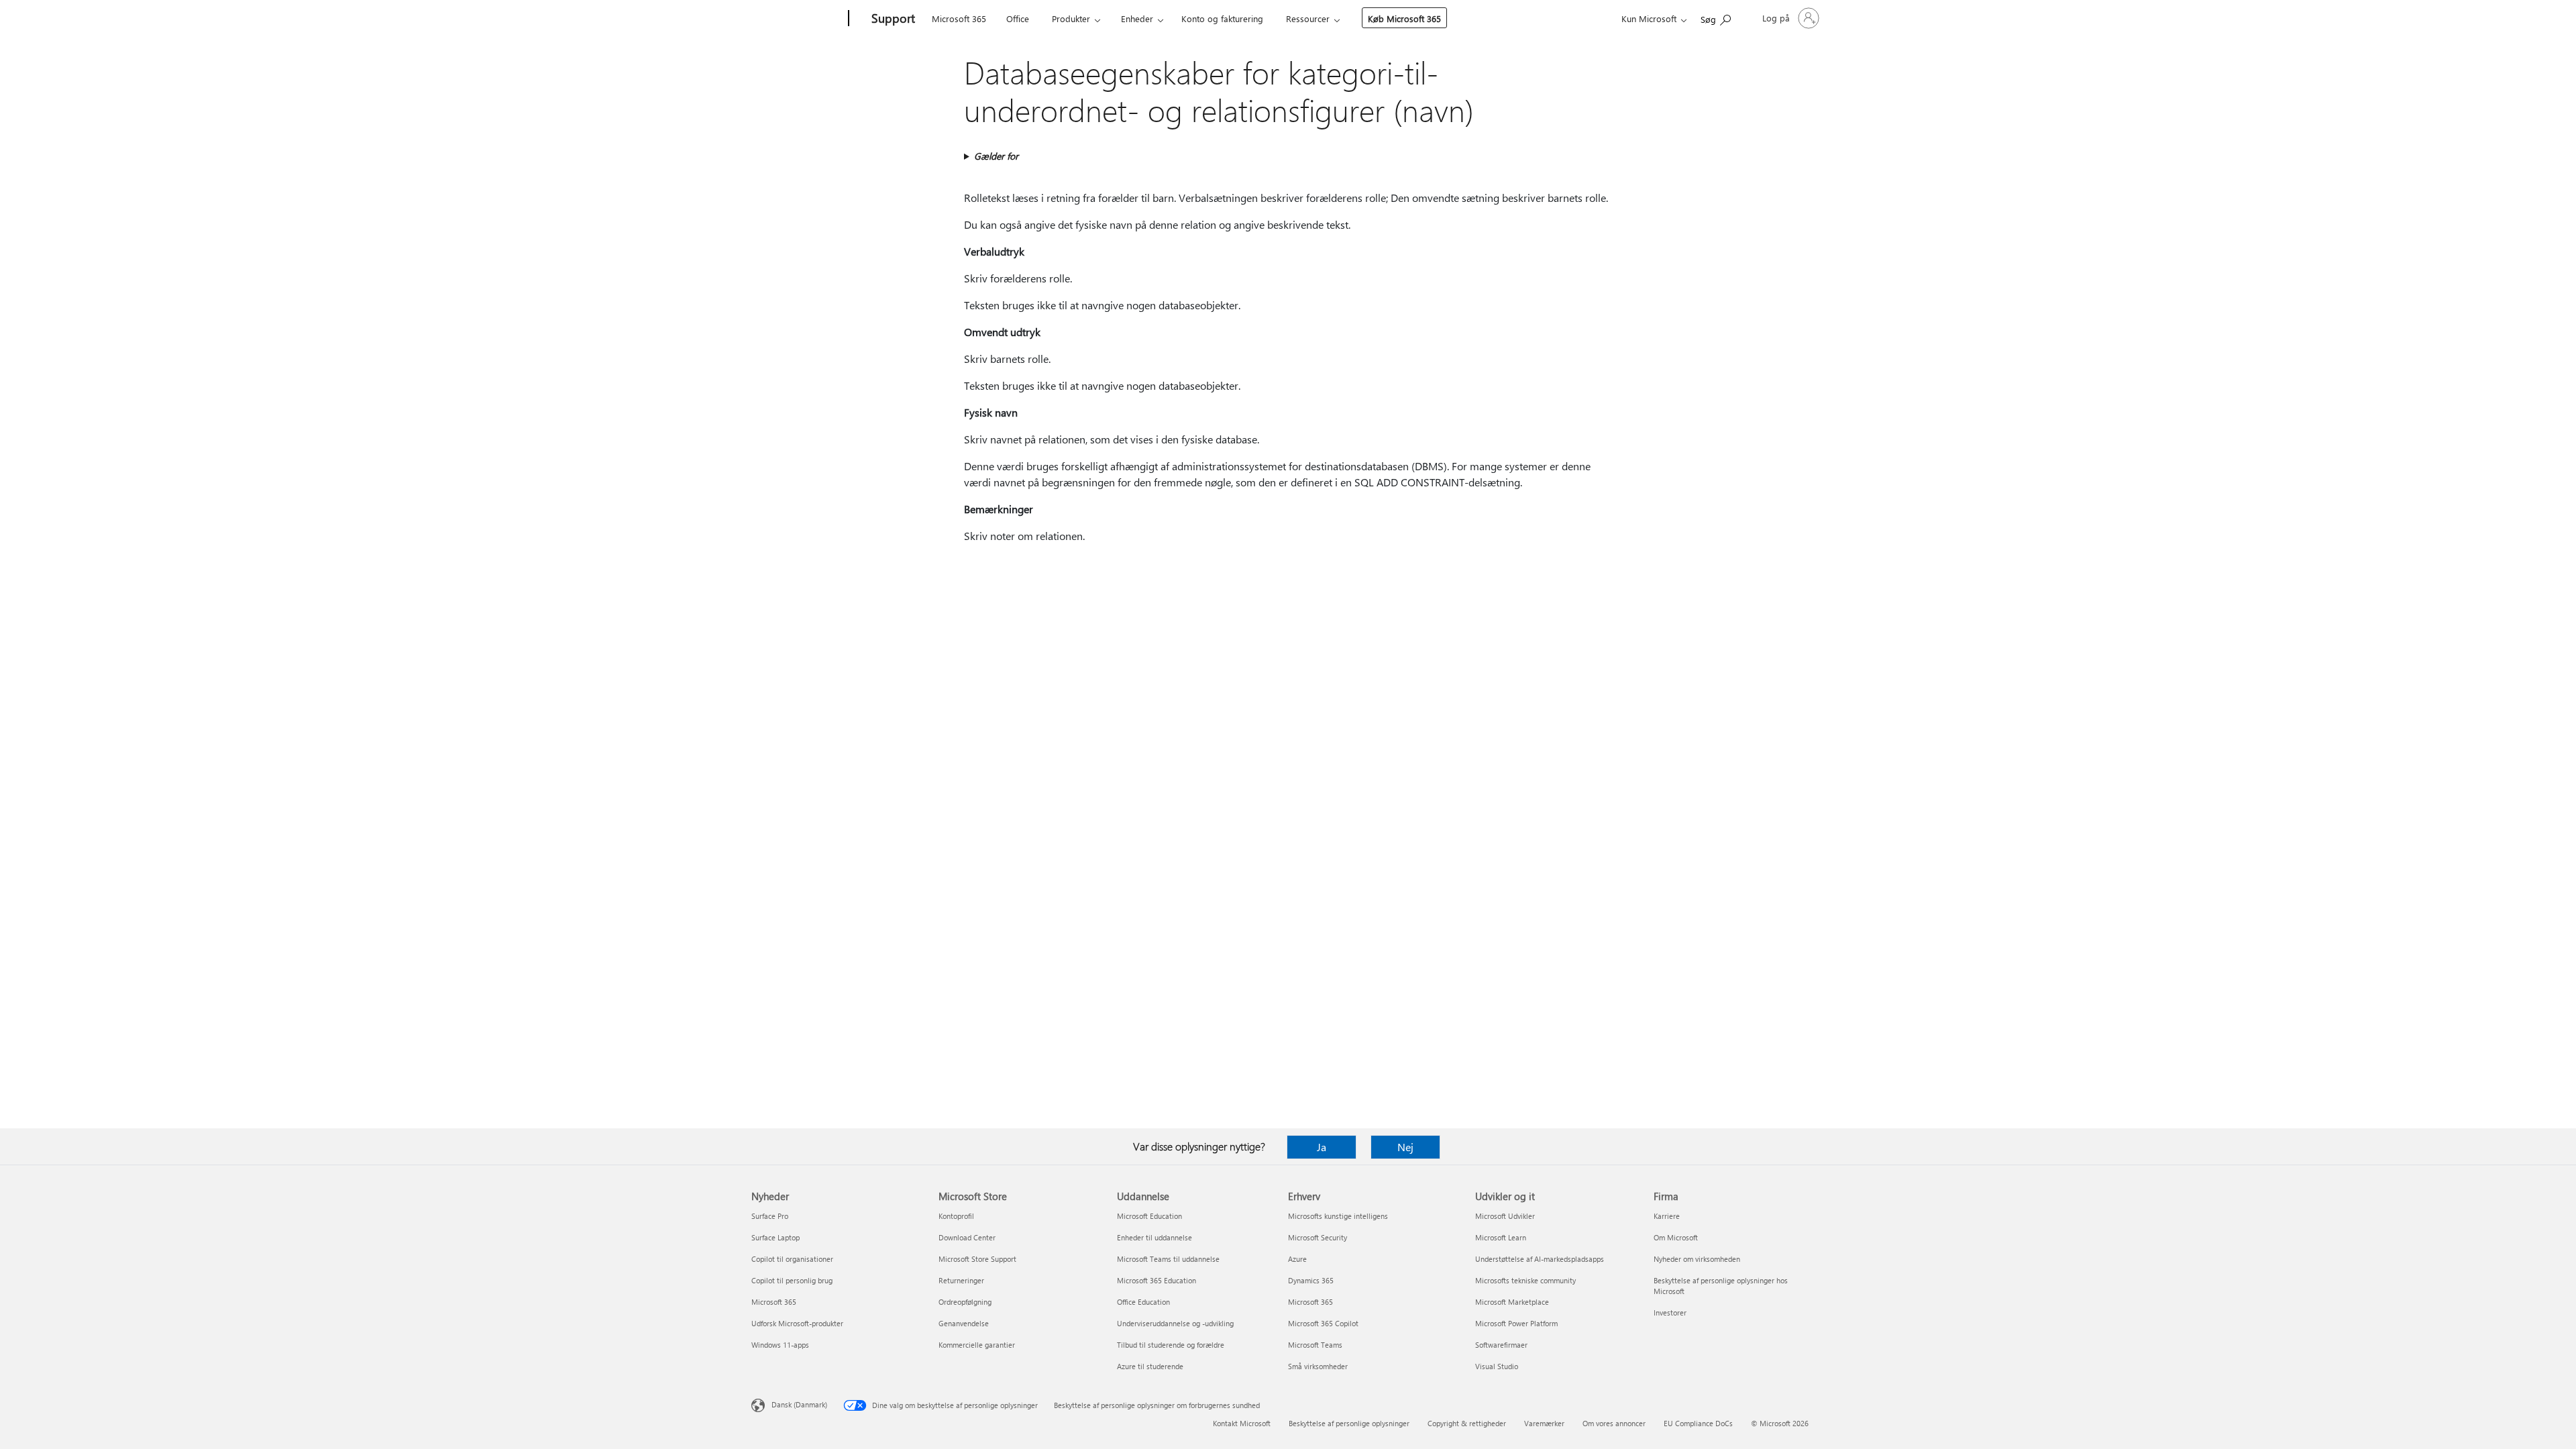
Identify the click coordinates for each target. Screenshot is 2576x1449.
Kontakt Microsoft (1242, 1423)
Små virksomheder (1318, 1366)
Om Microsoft (1676, 1237)
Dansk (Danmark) (799, 1404)
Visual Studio (1497, 1366)
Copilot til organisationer (792, 1259)
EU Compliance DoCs (1698, 1423)
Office (1018, 18)
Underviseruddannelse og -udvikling (1175, 1323)
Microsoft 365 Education (1157, 1280)
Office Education (1143, 1302)
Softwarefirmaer (1501, 1345)
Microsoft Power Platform (1516, 1323)
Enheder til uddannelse (1155, 1237)
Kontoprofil (956, 1216)
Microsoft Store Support (977, 1259)
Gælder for (996, 156)
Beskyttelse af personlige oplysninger (1349, 1423)
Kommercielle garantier (977, 1345)
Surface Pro (770, 1216)
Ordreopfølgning (965, 1302)
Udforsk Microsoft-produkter (797, 1323)
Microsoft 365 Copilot (1323, 1323)
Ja (1322, 1147)
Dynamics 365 (1311, 1280)
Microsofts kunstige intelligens (1338, 1216)
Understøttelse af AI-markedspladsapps (1540, 1259)
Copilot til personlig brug (792, 1280)
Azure (1297, 1259)
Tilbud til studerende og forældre (1171, 1345)
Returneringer (961, 1280)
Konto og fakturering (1222, 18)
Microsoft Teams (1315, 1345)
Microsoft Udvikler (1505, 1216)
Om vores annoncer (1614, 1423)
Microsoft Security (1318, 1237)
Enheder (1137, 18)
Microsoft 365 (959, 18)
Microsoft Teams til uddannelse (1168, 1259)
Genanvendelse (964, 1323)
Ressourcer (1308, 18)
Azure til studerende (1150, 1366)
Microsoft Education (1149, 1216)
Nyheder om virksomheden (1697, 1259)
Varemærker (1544, 1423)
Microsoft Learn (1501, 1237)
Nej (1405, 1147)
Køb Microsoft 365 (1404, 18)
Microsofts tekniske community (1525, 1280)
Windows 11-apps (780, 1345)
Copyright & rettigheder (1467, 1423)
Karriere (1667, 1216)
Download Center (967, 1237)
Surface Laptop (775, 1237)
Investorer (1670, 1312)
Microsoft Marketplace (1512, 1302)
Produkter (1071, 18)
